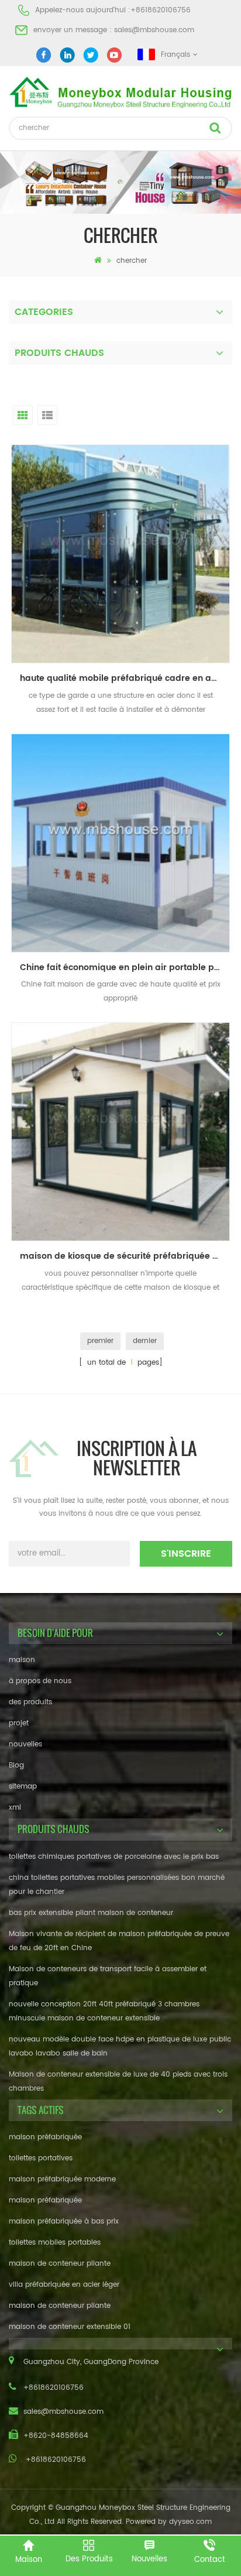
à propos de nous (40, 1681)
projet (19, 1723)
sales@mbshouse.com (154, 30)
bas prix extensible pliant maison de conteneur (91, 1913)
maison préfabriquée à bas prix (64, 2222)
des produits (30, 1702)
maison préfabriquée (45, 2137)
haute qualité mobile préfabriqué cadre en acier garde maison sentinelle (125, 678)
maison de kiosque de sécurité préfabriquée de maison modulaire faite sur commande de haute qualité (125, 1256)
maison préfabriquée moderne (62, 2179)
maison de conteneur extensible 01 (70, 2327)
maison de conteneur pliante (60, 2264)
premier (100, 1341)
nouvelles (25, 1744)
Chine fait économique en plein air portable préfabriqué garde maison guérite (125, 967)
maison (22, 1660)
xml (15, 1808)
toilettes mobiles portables (55, 2243)
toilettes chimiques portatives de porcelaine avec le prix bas (114, 1857)
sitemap (23, 1787)
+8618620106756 (161, 10)
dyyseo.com (190, 2522)
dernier (145, 1341)
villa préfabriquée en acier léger (64, 2285)
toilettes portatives (41, 2158)
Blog (16, 1765)
